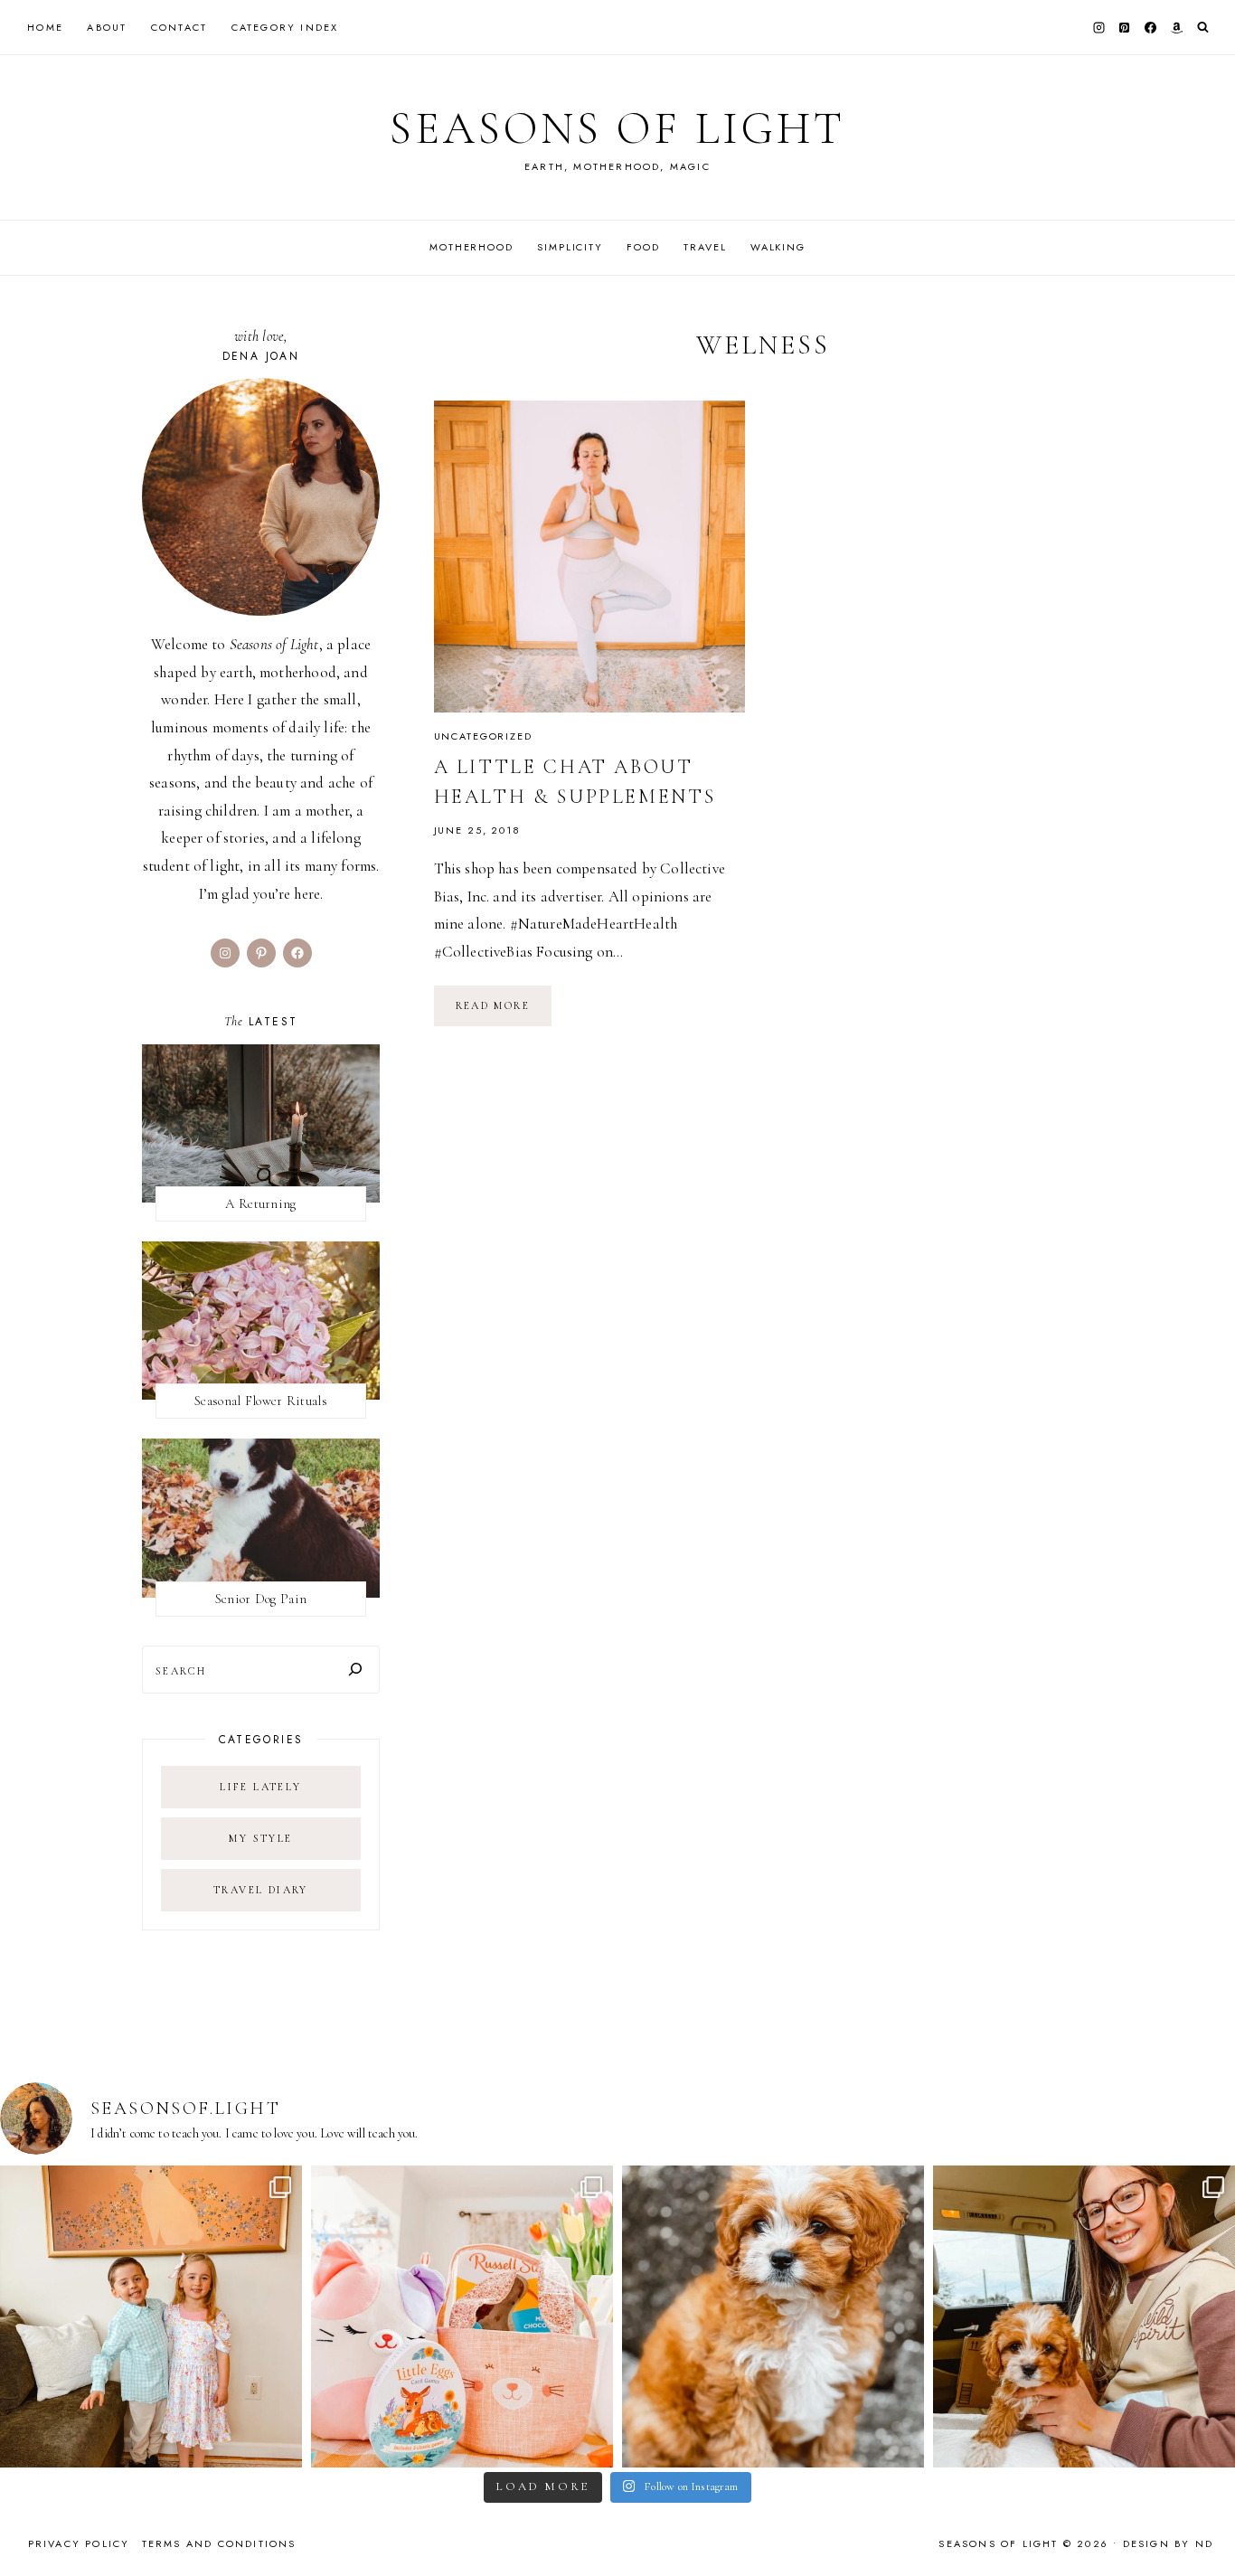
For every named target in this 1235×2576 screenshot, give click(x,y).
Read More (504, 1012)
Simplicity (570, 247)
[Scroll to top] (1204, 2527)
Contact (179, 27)
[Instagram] (1098, 27)
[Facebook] (1151, 27)
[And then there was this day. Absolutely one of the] (1084, 2317)
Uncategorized (483, 736)
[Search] (355, 1670)
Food (643, 247)
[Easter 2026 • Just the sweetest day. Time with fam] (151, 2317)
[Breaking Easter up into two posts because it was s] (462, 2317)
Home (45, 27)
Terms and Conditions (219, 2543)
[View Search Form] (1203, 28)
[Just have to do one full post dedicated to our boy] (773, 2317)
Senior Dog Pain (261, 1599)
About (107, 27)
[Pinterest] (1125, 27)
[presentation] (590, 557)
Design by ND (1168, 2543)
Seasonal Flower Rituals (261, 1401)
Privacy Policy (79, 2543)
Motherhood (471, 247)
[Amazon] (1176, 27)
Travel (705, 247)
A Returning (260, 1203)
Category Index (285, 27)
